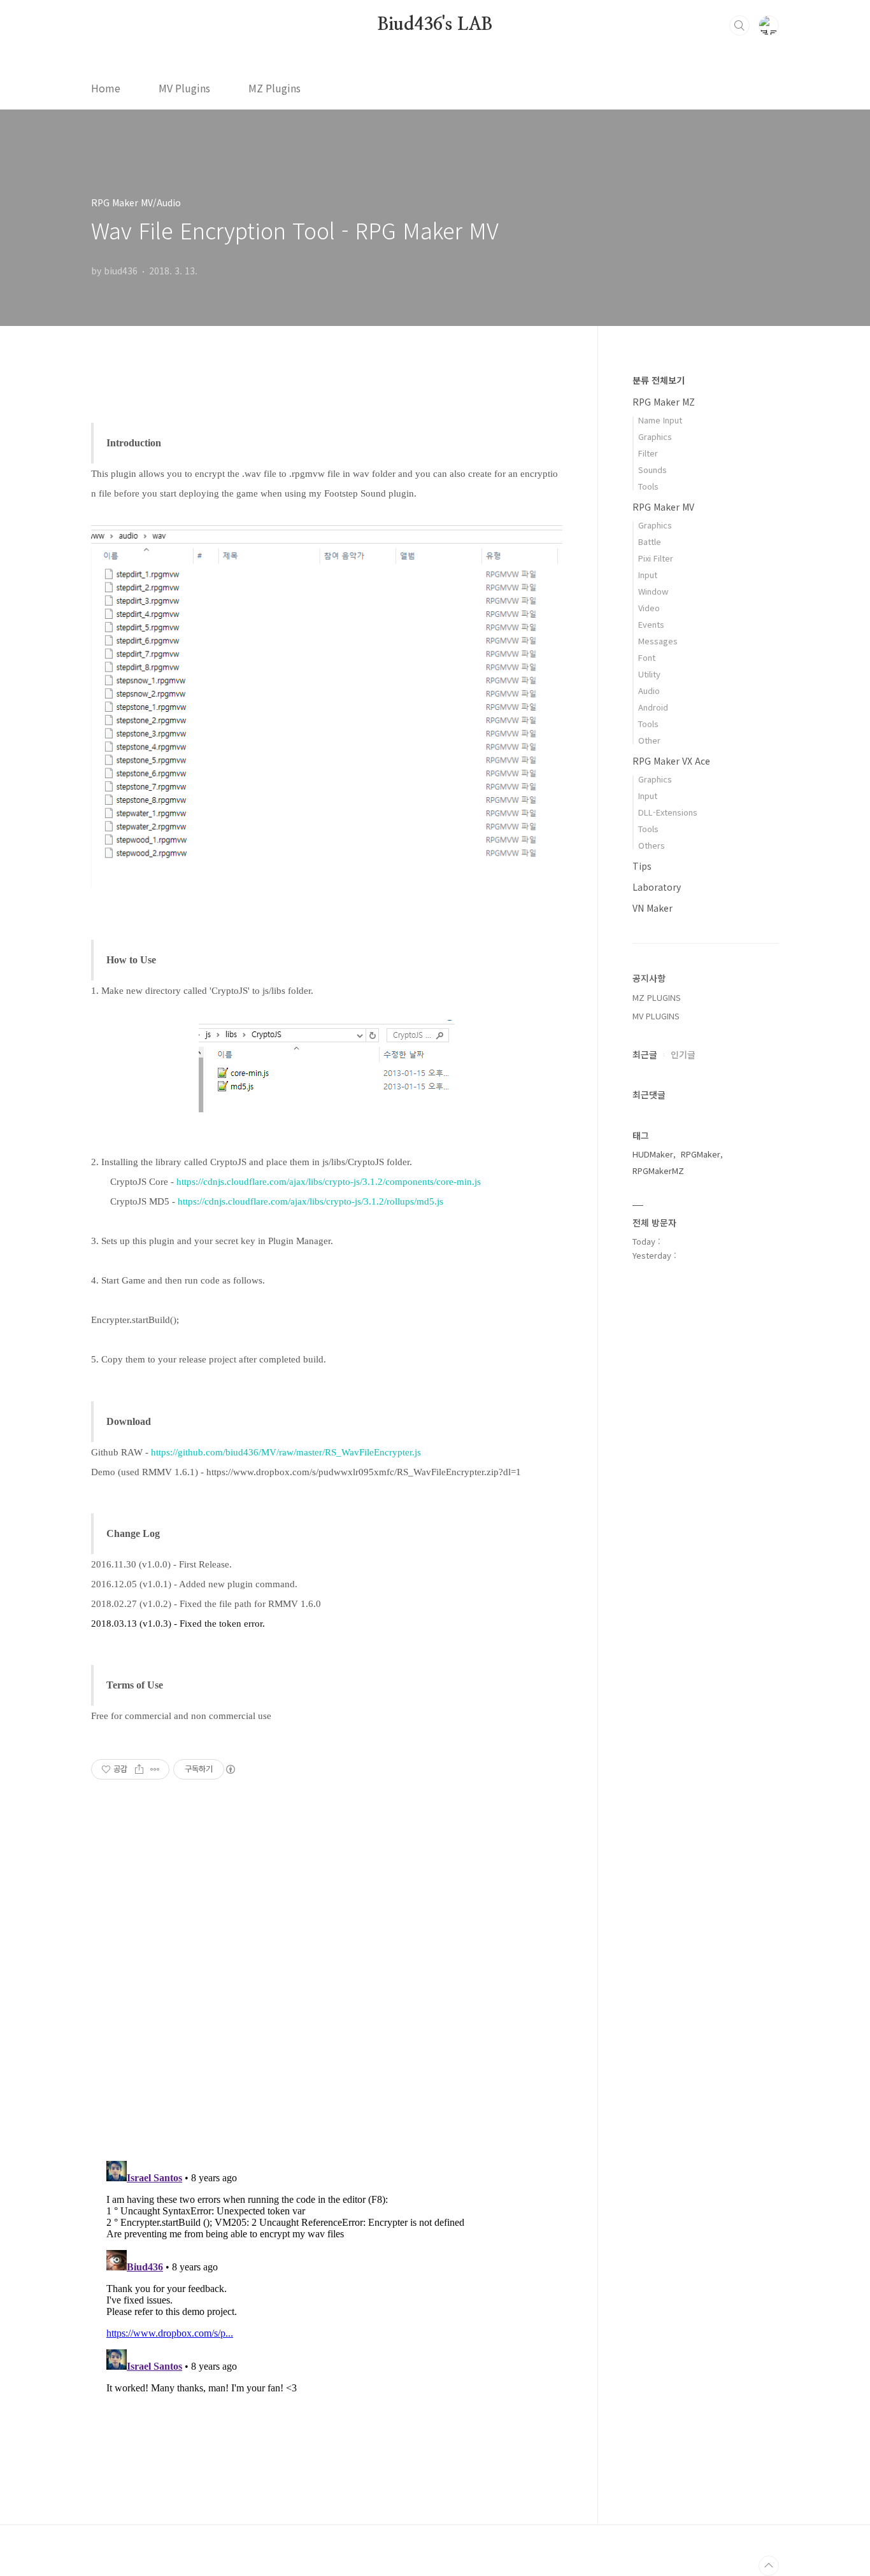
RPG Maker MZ (664, 402)
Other (649, 740)
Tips (642, 866)
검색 (739, 25)
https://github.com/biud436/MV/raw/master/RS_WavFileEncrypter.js (286, 1452)
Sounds (652, 470)
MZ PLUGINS (657, 997)
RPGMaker (701, 1154)
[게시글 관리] (155, 1769)
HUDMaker (653, 1154)
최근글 (645, 1054)
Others (652, 845)
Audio (649, 690)
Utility (649, 674)
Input (648, 575)
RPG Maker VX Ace (671, 761)
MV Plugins (184, 88)
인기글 (683, 1054)
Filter (648, 453)
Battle (650, 541)
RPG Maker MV (663, 507)
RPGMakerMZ (658, 1171)
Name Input (660, 420)
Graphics (655, 436)
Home (106, 88)
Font (647, 657)
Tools (648, 486)
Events (651, 624)
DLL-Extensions (668, 812)
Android (653, 707)
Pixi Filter (656, 558)
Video (649, 608)
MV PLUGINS (656, 1016)
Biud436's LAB (435, 25)
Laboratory (657, 887)
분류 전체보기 (659, 380)
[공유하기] (139, 1769)
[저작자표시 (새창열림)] (230, 1769)
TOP (769, 2566)
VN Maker (652, 908)
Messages (658, 641)
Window (653, 591)
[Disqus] (327, 1987)
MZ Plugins (275, 88)
